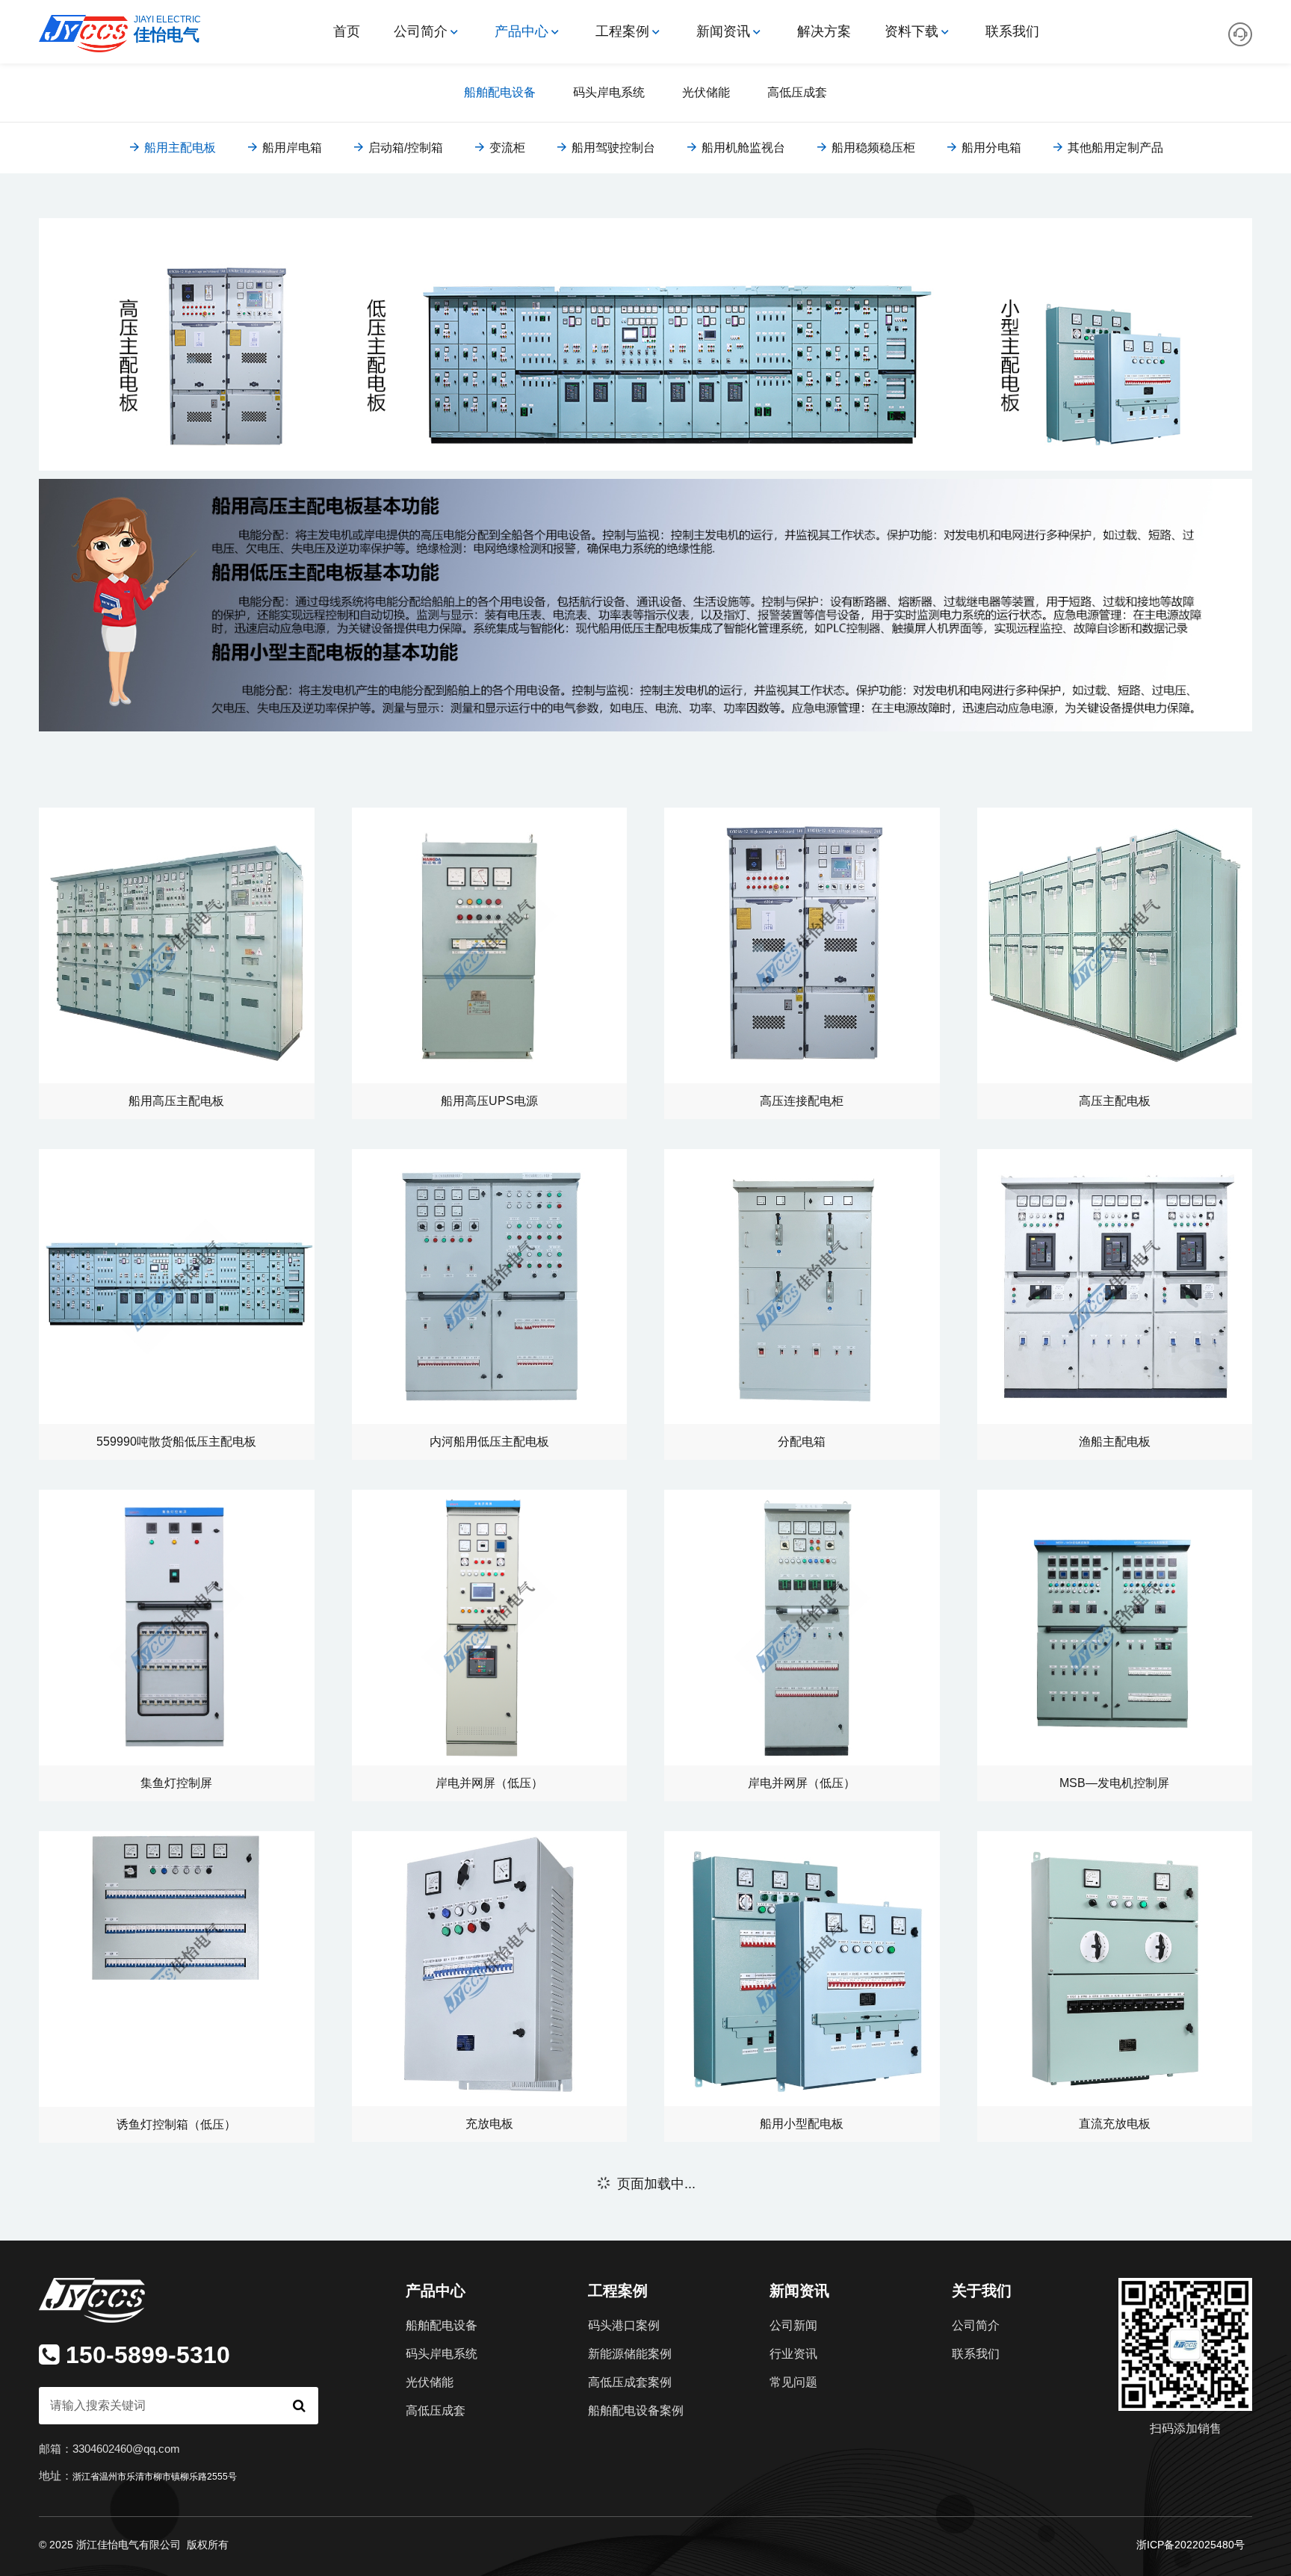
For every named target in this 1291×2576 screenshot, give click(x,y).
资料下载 (911, 31)
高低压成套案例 (630, 2382)
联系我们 (1012, 31)
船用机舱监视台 (742, 148)
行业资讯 (793, 2354)
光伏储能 (706, 92)
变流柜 (506, 148)
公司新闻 (793, 2325)
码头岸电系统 (609, 92)
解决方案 (824, 31)
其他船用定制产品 (1114, 148)
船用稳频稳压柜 (872, 148)
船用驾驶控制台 (612, 148)
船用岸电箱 (291, 148)
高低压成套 (797, 92)
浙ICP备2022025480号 (1191, 2544)
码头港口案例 (624, 2325)
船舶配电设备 (500, 92)
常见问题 (793, 2382)
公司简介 (421, 31)
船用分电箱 (990, 148)
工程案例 (622, 31)
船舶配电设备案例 (636, 2411)
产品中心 (521, 31)
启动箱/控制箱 (404, 148)
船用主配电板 (179, 148)
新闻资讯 (723, 31)
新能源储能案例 (630, 2354)
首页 (347, 31)
